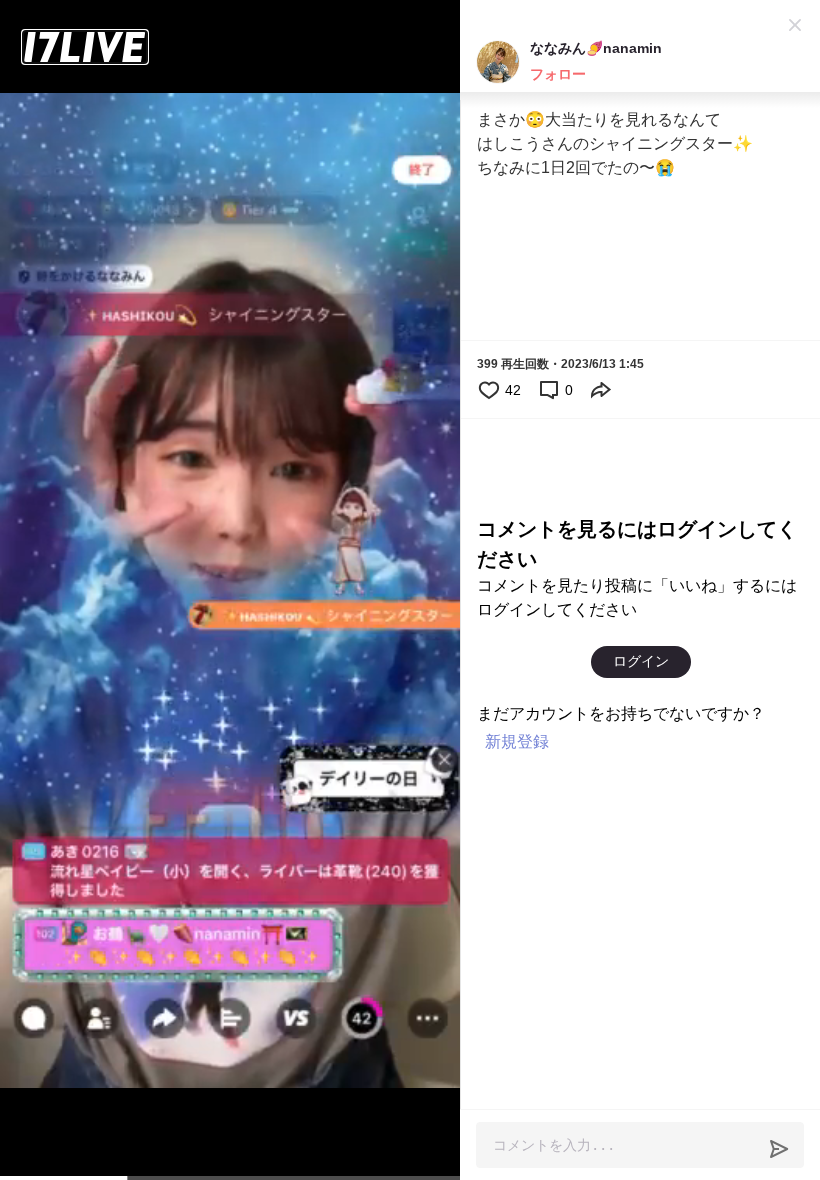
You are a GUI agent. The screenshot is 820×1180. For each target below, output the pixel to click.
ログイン (641, 661)
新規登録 (517, 741)
